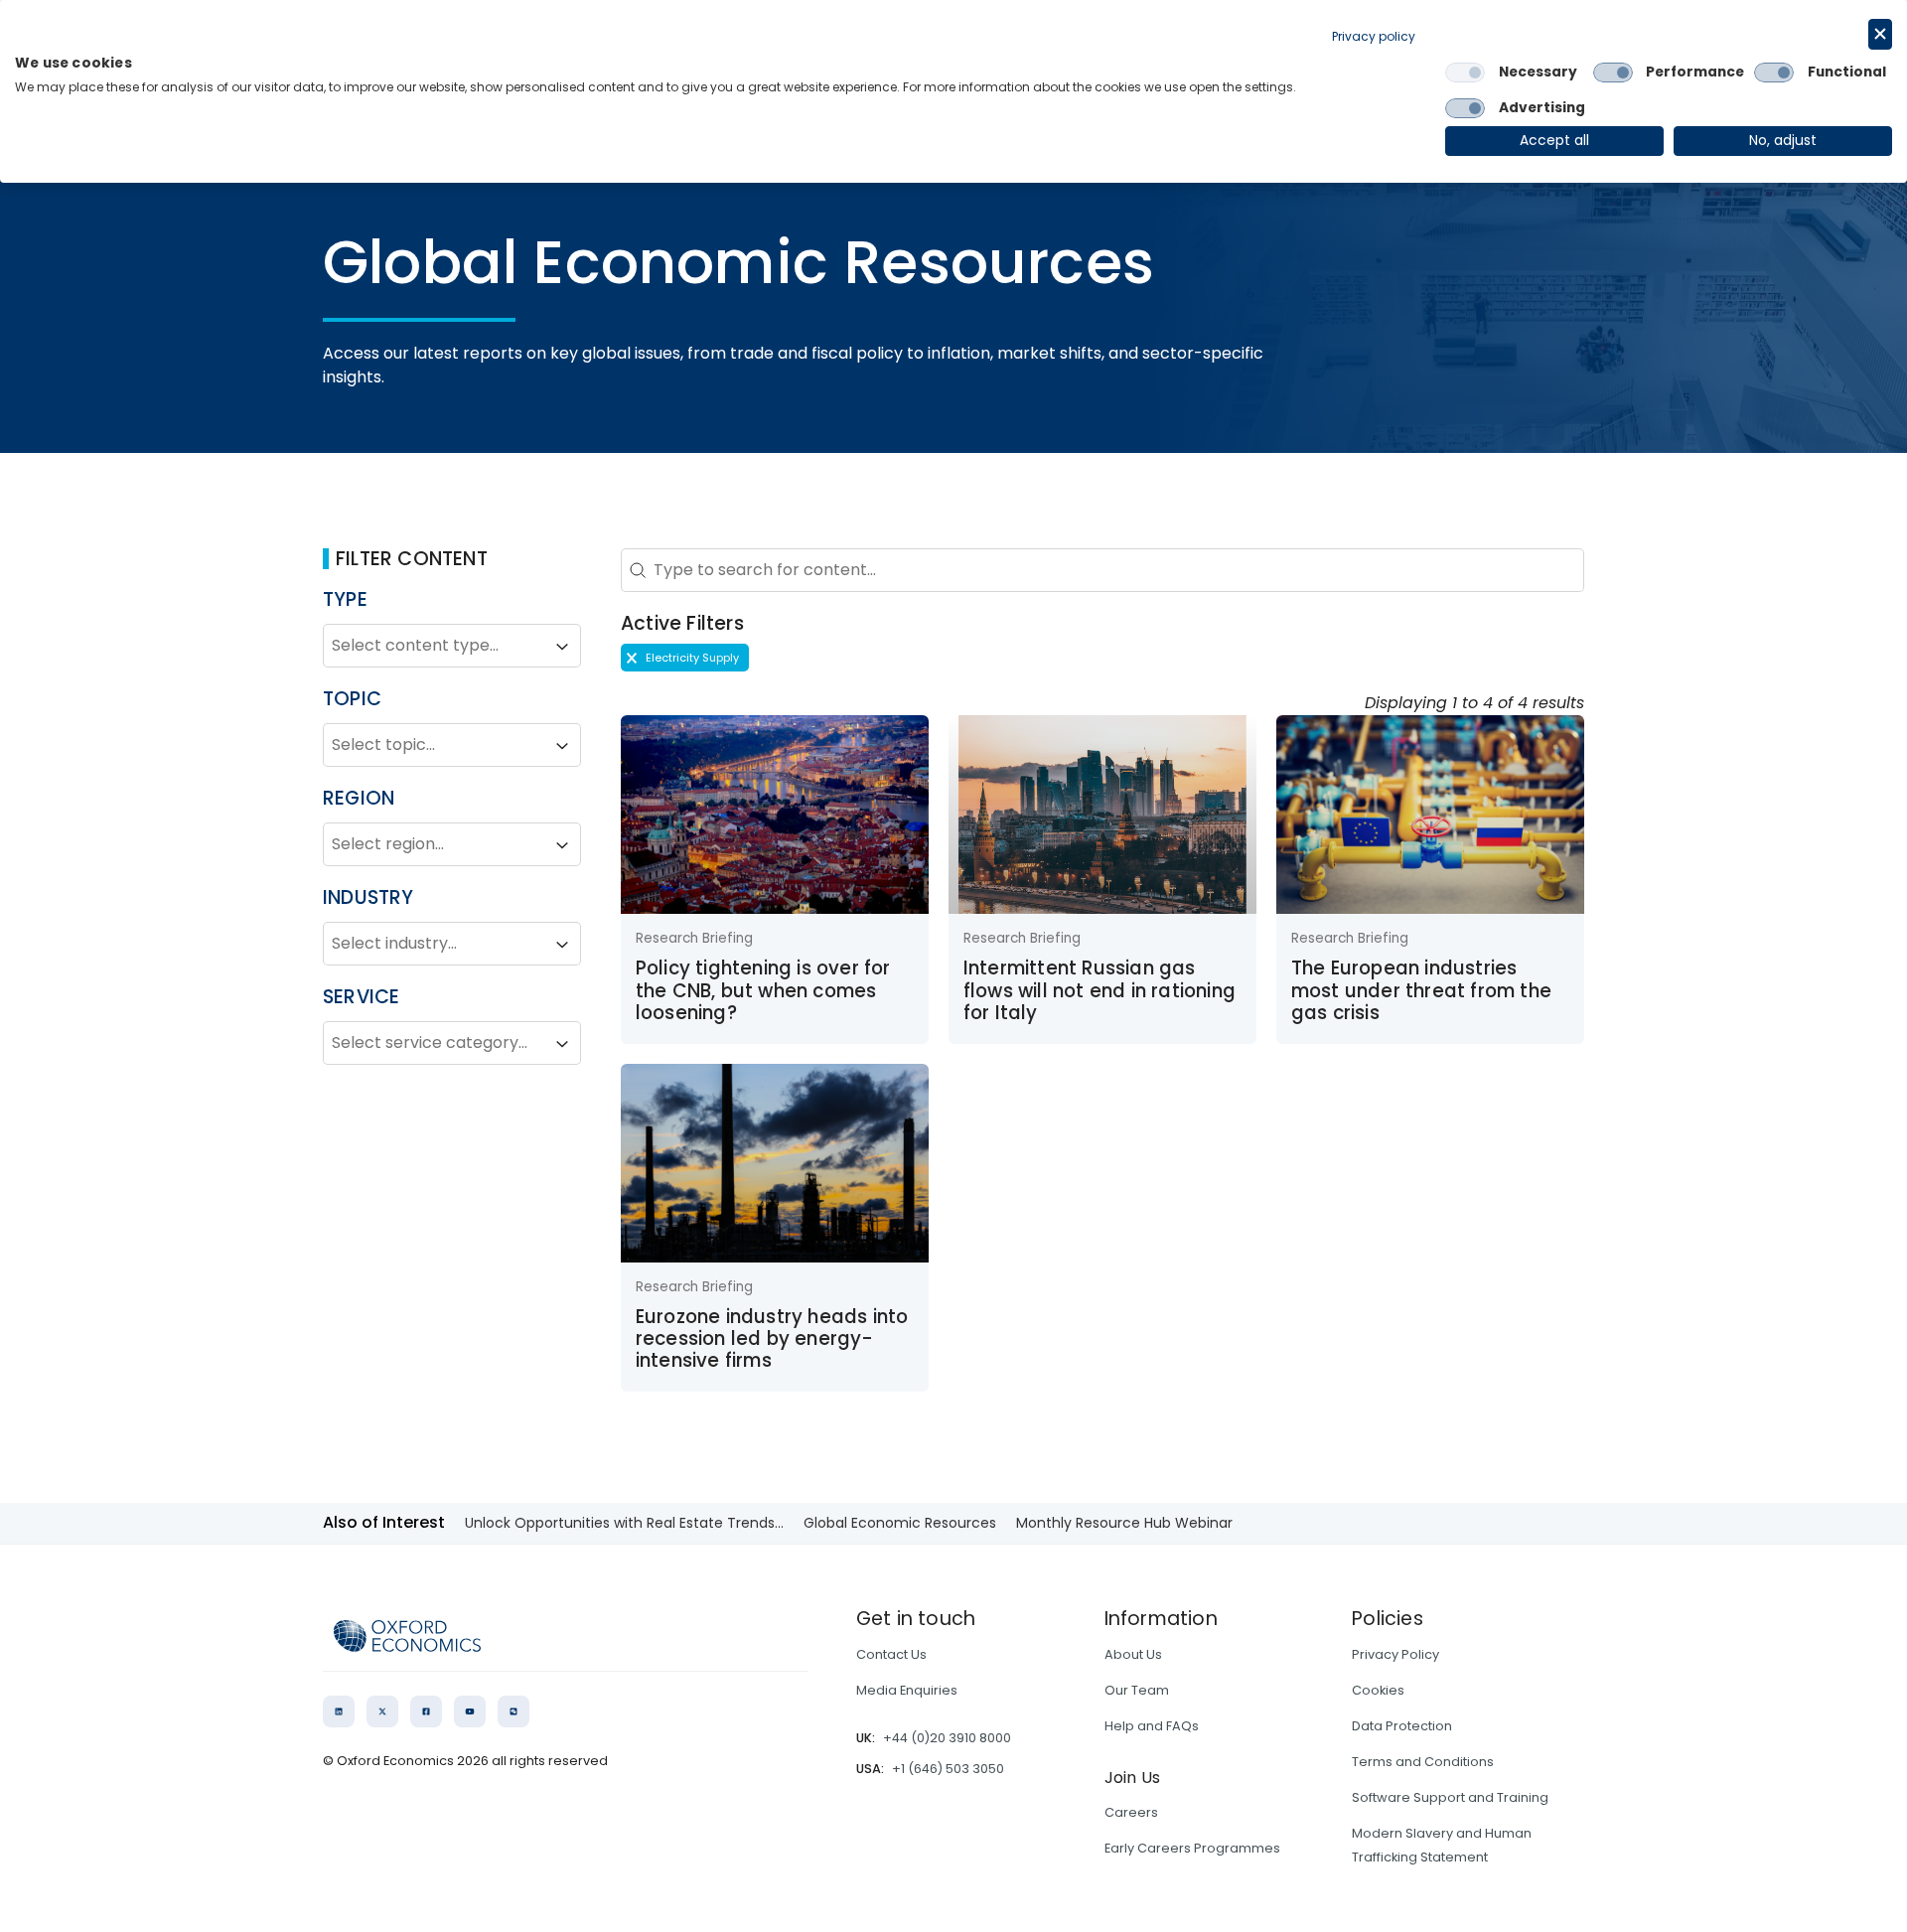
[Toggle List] (562, 647)
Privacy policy (1374, 36)
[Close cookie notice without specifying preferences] (1880, 34)
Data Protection (1402, 1726)
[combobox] (434, 647)
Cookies (1378, 1690)
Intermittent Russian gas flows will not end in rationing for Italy (1100, 990)
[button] (685, 658)
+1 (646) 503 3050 (948, 1769)
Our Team (1137, 1690)
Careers (1131, 1812)
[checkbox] (1465, 73)
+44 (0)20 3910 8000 (947, 1738)
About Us (1133, 1654)
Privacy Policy (1395, 1654)
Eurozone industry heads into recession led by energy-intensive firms (772, 1339)
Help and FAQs (1152, 1726)
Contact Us (891, 1654)
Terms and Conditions (1423, 1762)
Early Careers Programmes (1192, 1848)
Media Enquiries (907, 1690)
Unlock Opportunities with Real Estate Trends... (624, 1523)
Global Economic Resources (900, 1523)
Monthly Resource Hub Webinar (1124, 1523)
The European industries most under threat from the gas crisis (1421, 990)
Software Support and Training (1450, 1797)
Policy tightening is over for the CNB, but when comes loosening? (763, 990)
